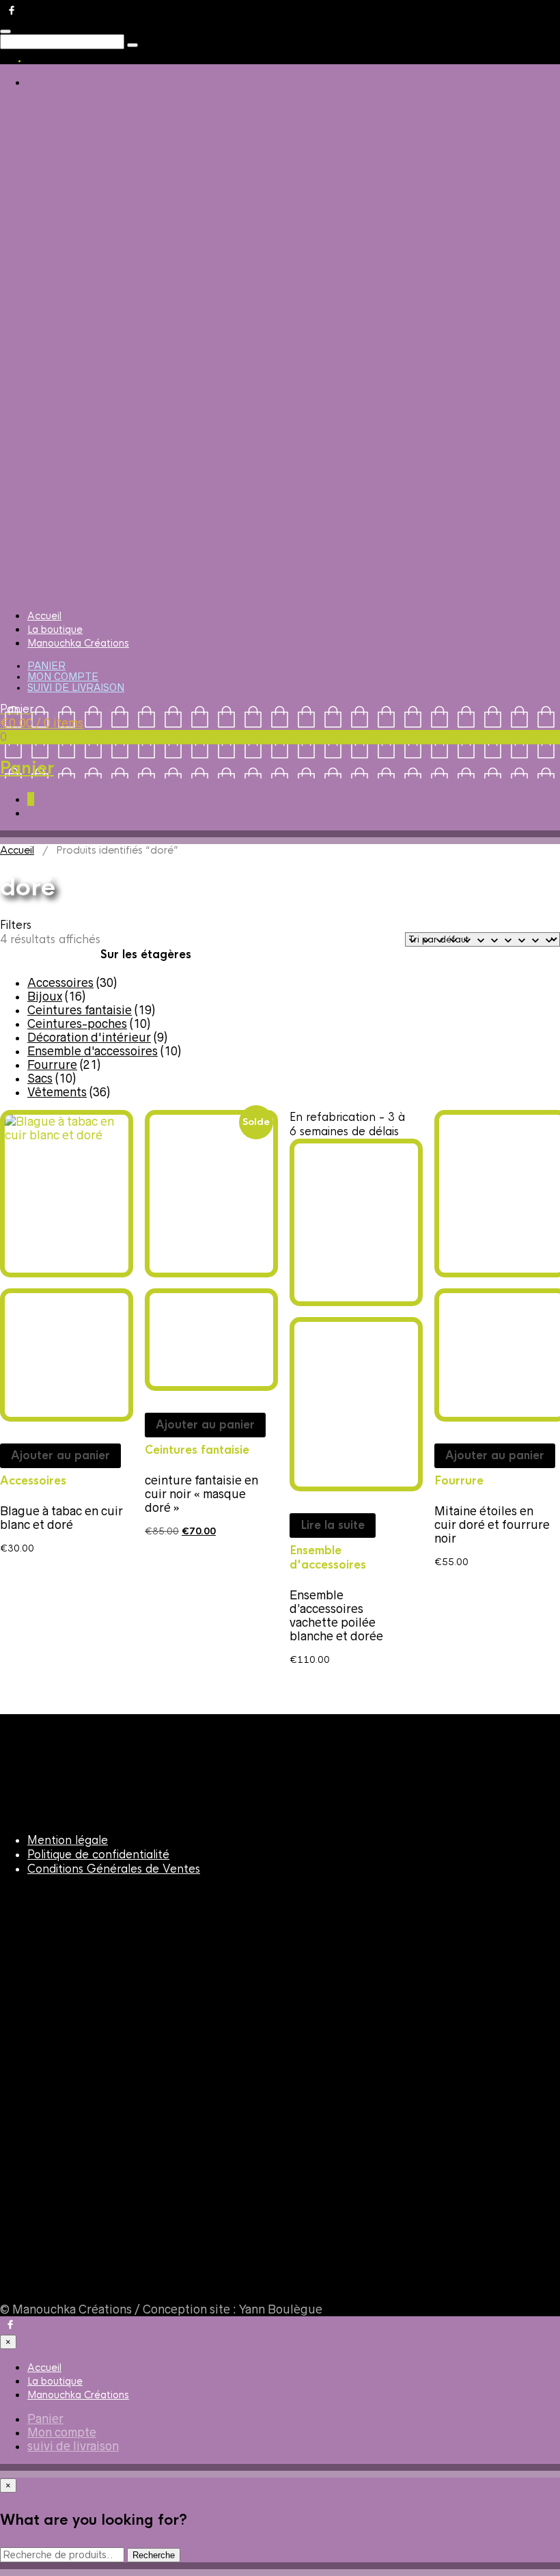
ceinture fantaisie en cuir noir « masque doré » (201, 1494)
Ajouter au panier (60, 1455)
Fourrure (52, 1065)
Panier (46, 666)
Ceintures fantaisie (80, 1010)
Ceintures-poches (77, 1024)
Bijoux (45, 996)
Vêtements (57, 1092)
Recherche (154, 2555)
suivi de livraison (76, 688)
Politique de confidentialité (98, 1855)
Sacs (40, 1079)
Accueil (44, 616)
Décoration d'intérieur (89, 1038)
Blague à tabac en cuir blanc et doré (61, 1518)
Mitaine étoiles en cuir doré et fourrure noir (492, 1525)
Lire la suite (333, 1525)
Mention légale (68, 1840)
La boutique (55, 629)
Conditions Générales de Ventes (114, 1869)
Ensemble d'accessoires (93, 1051)
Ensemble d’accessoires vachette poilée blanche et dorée (336, 1616)
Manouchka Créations (78, 643)
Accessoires (60, 983)
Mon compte (63, 677)
